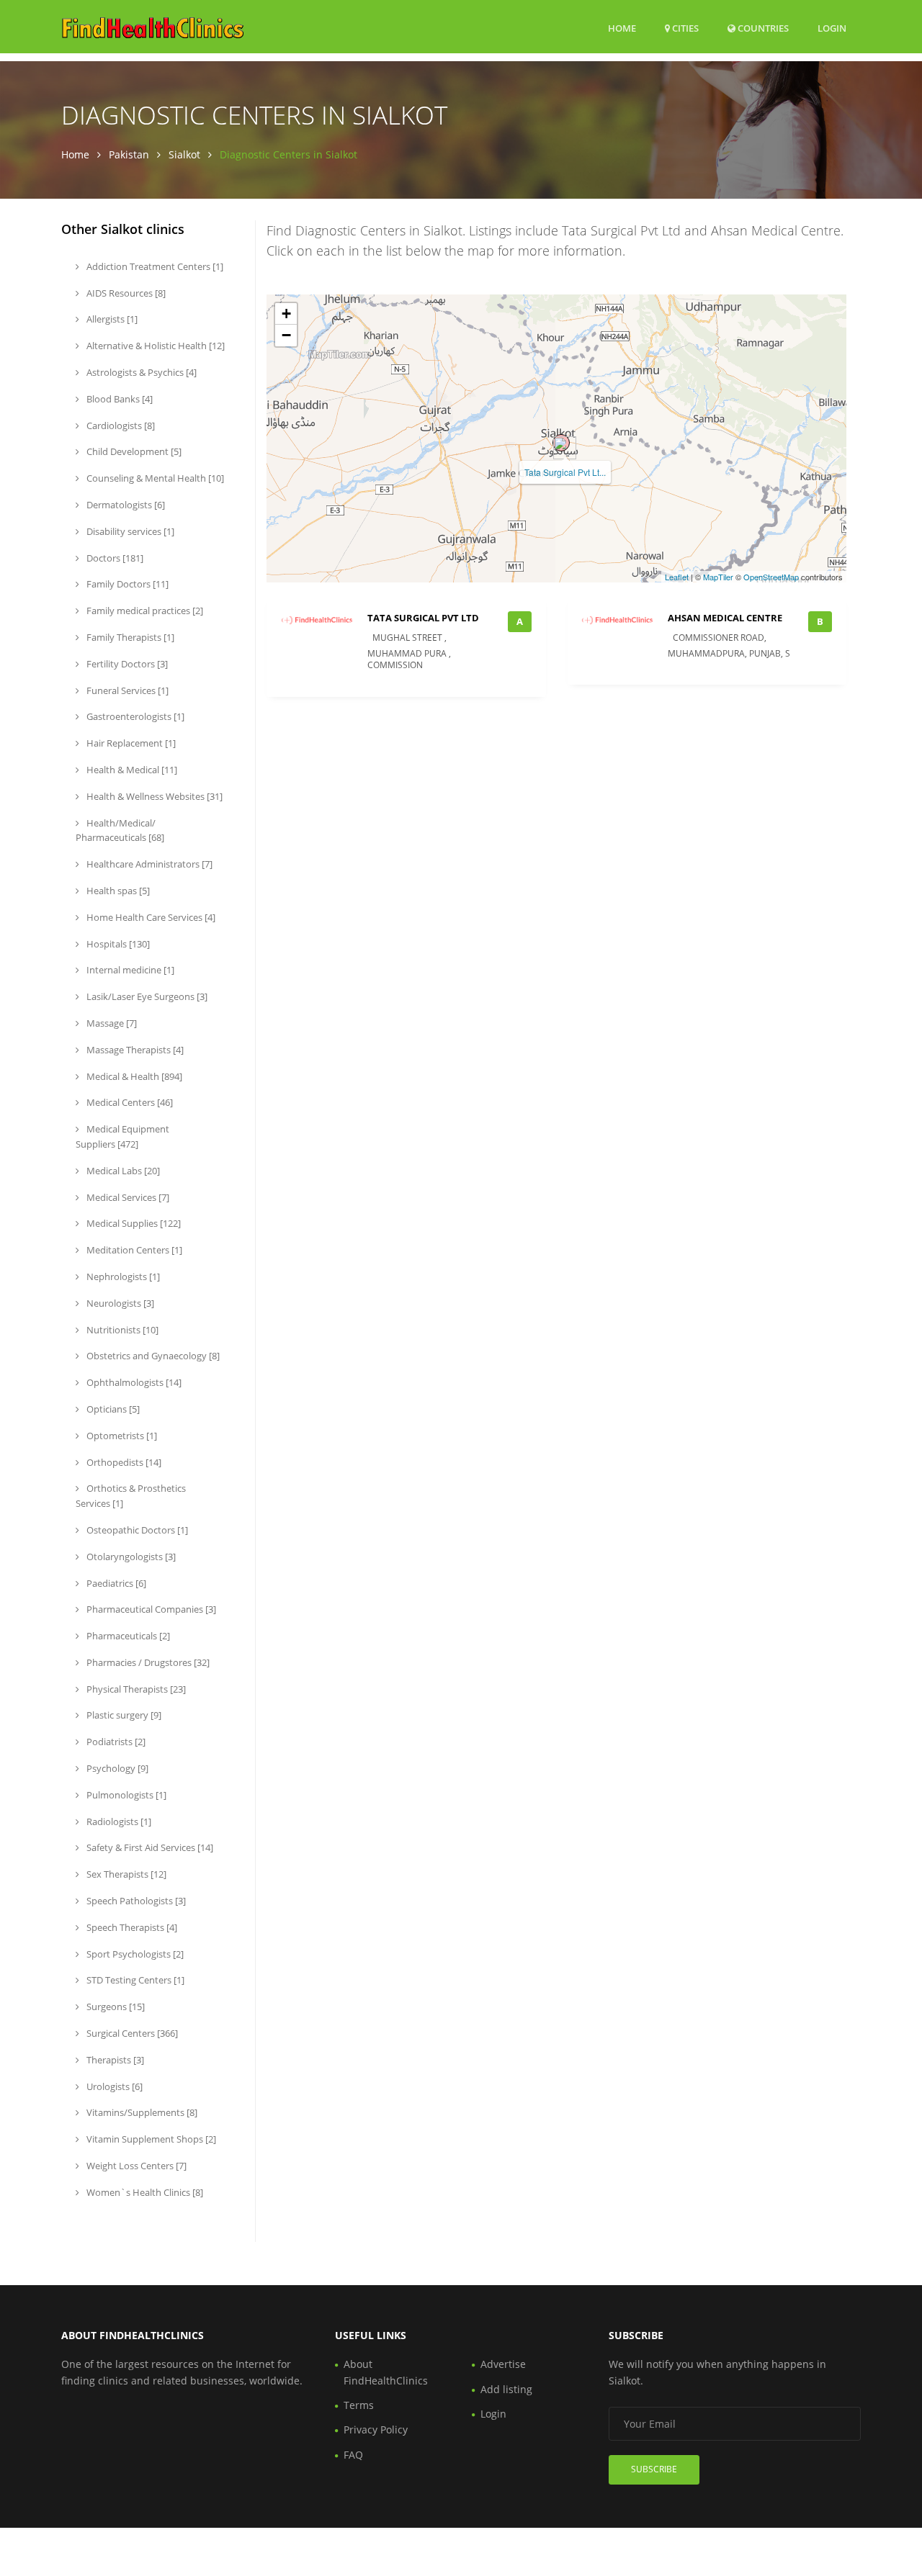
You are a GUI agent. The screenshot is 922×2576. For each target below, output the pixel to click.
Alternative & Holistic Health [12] (155, 346)
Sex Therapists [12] (125, 1874)
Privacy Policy (376, 2429)
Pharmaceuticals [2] (127, 1636)
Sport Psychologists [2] (134, 1954)
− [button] (286, 335)
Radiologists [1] (118, 1821)
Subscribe (654, 2469)
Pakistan (129, 154)
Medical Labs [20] (122, 1171)
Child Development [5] (133, 451)
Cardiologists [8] (120, 425)
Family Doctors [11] (126, 584)
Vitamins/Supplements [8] (141, 2112)
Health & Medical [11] (131, 770)
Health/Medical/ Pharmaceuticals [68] (120, 830)
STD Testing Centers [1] (134, 1980)
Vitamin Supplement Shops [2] (150, 2139)
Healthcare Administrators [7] (148, 864)
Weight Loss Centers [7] (135, 2166)
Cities (684, 28)
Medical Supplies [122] (133, 1223)
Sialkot (184, 154)
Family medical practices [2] (144, 611)
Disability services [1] (129, 531)
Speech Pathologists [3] (135, 1901)
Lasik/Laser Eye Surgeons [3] (146, 996)
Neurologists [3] (119, 1303)
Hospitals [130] (117, 944)
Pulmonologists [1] (125, 1795)
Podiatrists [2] (115, 1742)
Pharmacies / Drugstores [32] (147, 1662)
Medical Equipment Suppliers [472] (122, 1136)
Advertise (503, 2364)
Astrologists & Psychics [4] (140, 372)
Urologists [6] (113, 2086)
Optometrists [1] (121, 1436)
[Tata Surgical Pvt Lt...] (561, 443)
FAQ (353, 2455)
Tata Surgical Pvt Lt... (565, 472)
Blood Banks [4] (118, 399)
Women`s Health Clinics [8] (144, 2192)
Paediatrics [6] (115, 1583)
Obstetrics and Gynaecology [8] (152, 1356)
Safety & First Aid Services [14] (149, 1847)
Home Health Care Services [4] (150, 917)
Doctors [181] (114, 558)
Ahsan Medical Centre (725, 618)
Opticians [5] (112, 1409)
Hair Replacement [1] (130, 743)
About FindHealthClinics (386, 2372)
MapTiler (718, 577)
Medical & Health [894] (133, 1076)
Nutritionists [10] (121, 1330)
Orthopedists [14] (123, 1462)
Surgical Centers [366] (131, 2033)
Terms (359, 2405)
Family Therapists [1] (129, 637)
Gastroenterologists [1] (134, 716)
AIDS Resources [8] (125, 293)
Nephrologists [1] (122, 1276)
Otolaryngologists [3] (130, 1557)
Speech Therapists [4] (131, 1927)
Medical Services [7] (127, 1197)
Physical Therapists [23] (135, 1689)
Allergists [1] (111, 319)
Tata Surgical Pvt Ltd (423, 618)
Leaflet (677, 577)
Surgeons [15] (115, 2007)
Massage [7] (111, 1023)
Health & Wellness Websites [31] (153, 796)
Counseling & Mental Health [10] (154, 478)
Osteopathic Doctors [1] (136, 1530)
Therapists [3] (114, 2060)
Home (622, 28)
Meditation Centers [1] (133, 1250)
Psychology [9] (116, 1768)
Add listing (506, 2389)
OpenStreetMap (771, 577)
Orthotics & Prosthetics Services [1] (131, 1496)
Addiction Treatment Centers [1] (154, 266)
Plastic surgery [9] (123, 1715)
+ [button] (286, 314)
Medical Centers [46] (129, 1102)
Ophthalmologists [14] (133, 1382)
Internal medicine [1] (129, 970)
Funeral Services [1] (126, 690)
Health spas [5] (117, 891)
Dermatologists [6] (125, 505)
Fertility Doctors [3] (126, 664)
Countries (762, 28)
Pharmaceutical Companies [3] (150, 1609)
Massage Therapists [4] (134, 1050)
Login (832, 28)
